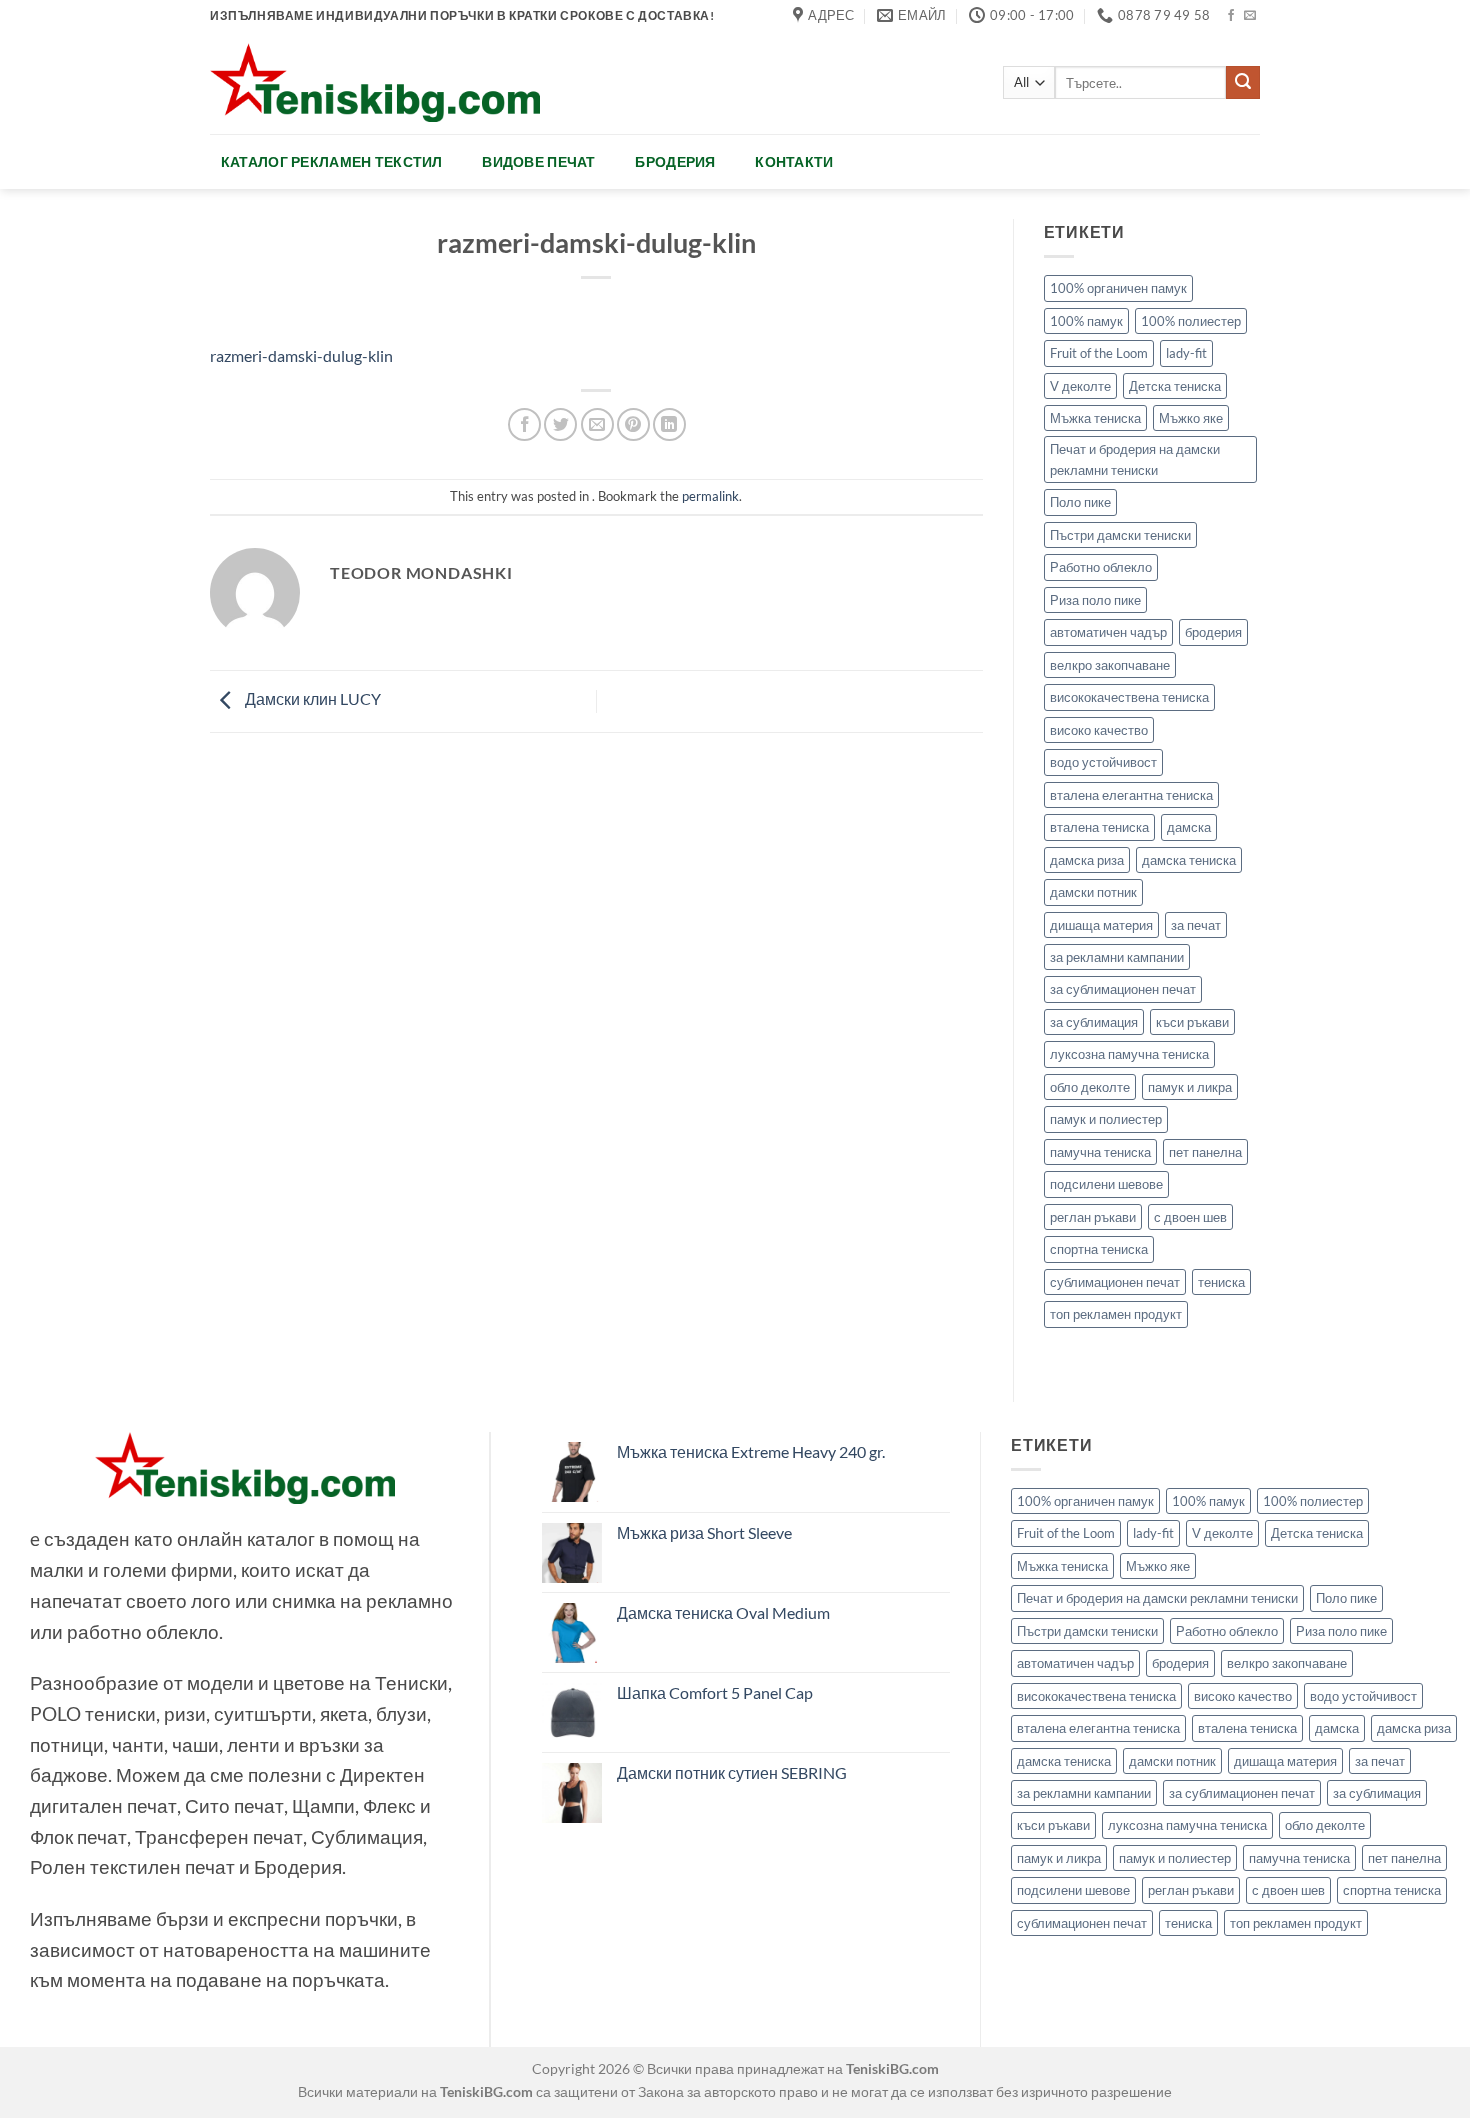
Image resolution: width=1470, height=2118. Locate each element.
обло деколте (1090, 1087)
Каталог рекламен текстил (332, 161)
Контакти (794, 161)
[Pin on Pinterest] (633, 424)
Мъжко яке (1191, 418)
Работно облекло (1101, 567)
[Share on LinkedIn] (669, 424)
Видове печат (538, 161)
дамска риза (1087, 860)
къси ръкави (1192, 1022)
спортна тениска (1099, 1249)
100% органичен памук (1118, 288)
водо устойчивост (1103, 762)
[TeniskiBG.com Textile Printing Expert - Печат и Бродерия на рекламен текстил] (375, 82)
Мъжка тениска (1095, 418)
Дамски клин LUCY (311, 698)
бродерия (1213, 632)
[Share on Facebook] (524, 424)
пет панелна (1205, 1152)
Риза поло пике (1095, 600)
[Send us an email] (1250, 16)
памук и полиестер (1106, 1119)
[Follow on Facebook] (1231, 16)
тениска (1221, 1282)
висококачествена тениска (1129, 697)
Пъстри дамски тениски (1120, 535)
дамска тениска (1189, 860)
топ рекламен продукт (1116, 1314)
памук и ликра (1190, 1087)
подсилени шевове (1106, 1184)
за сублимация (1094, 1022)
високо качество (1099, 730)
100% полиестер (1191, 321)
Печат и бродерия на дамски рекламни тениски (1135, 459)
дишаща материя (1101, 925)
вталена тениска (1099, 827)
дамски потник (1093, 892)
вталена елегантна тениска (1131, 795)
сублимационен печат (1115, 1282)
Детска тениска (1175, 386)
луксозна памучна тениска (1129, 1054)
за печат (1196, 925)
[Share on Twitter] (560, 424)
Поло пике (1080, 502)
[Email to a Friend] (597, 424)
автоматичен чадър (1108, 632)
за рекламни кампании (1117, 957)
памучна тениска (1100, 1152)
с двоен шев (1190, 1217)
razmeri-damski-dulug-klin (301, 355)
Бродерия (675, 161)
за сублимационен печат (1123, 989)
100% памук (1086, 321)
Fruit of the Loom (1099, 353)
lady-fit (1186, 353)
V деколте (1080, 386)
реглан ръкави (1093, 1217)
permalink (710, 496)
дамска (1189, 827)
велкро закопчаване (1110, 665)
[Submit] (1243, 83)
